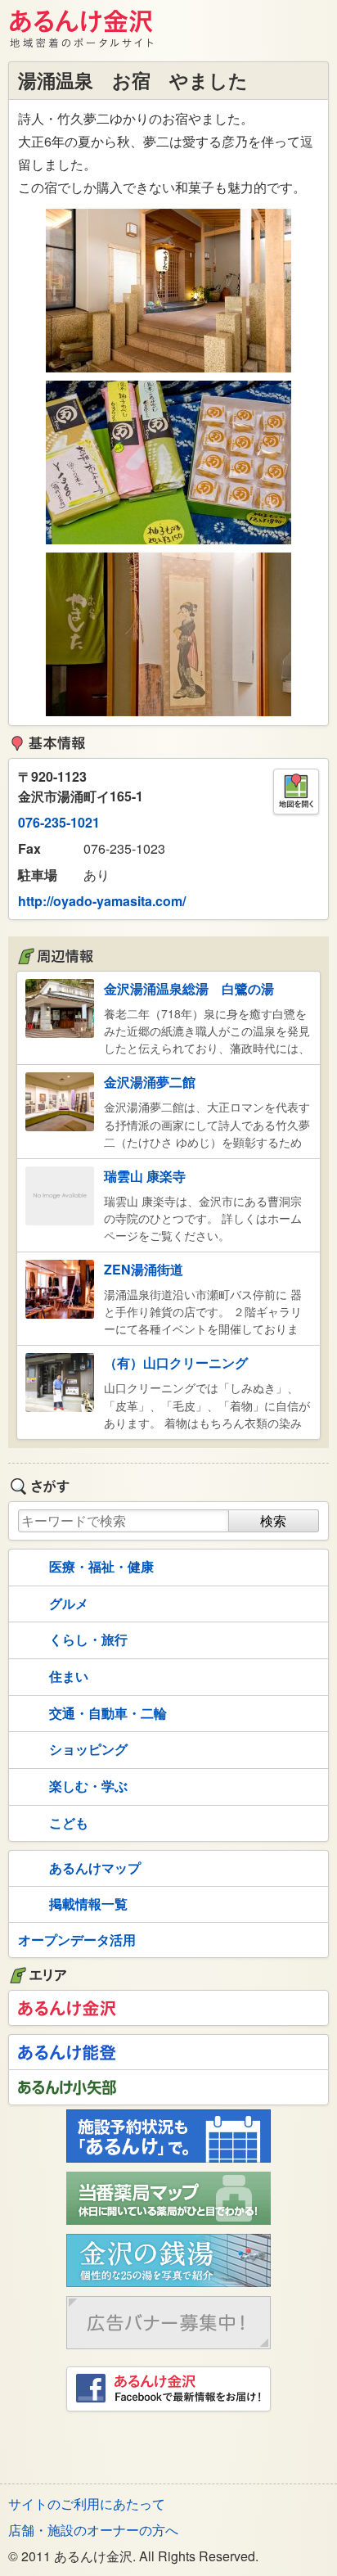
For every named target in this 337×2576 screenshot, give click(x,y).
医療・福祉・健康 (101, 1566)
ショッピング (88, 1749)
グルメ (69, 1603)
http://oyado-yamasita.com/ (102, 901)
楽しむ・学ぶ (88, 1786)
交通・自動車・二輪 (108, 1713)
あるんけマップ (95, 1868)
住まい (69, 1676)
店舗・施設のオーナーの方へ (93, 2530)
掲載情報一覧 (88, 1904)
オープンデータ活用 (77, 1940)
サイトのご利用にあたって (87, 2504)
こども (69, 1823)
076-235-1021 (59, 822)
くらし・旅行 (88, 1639)
